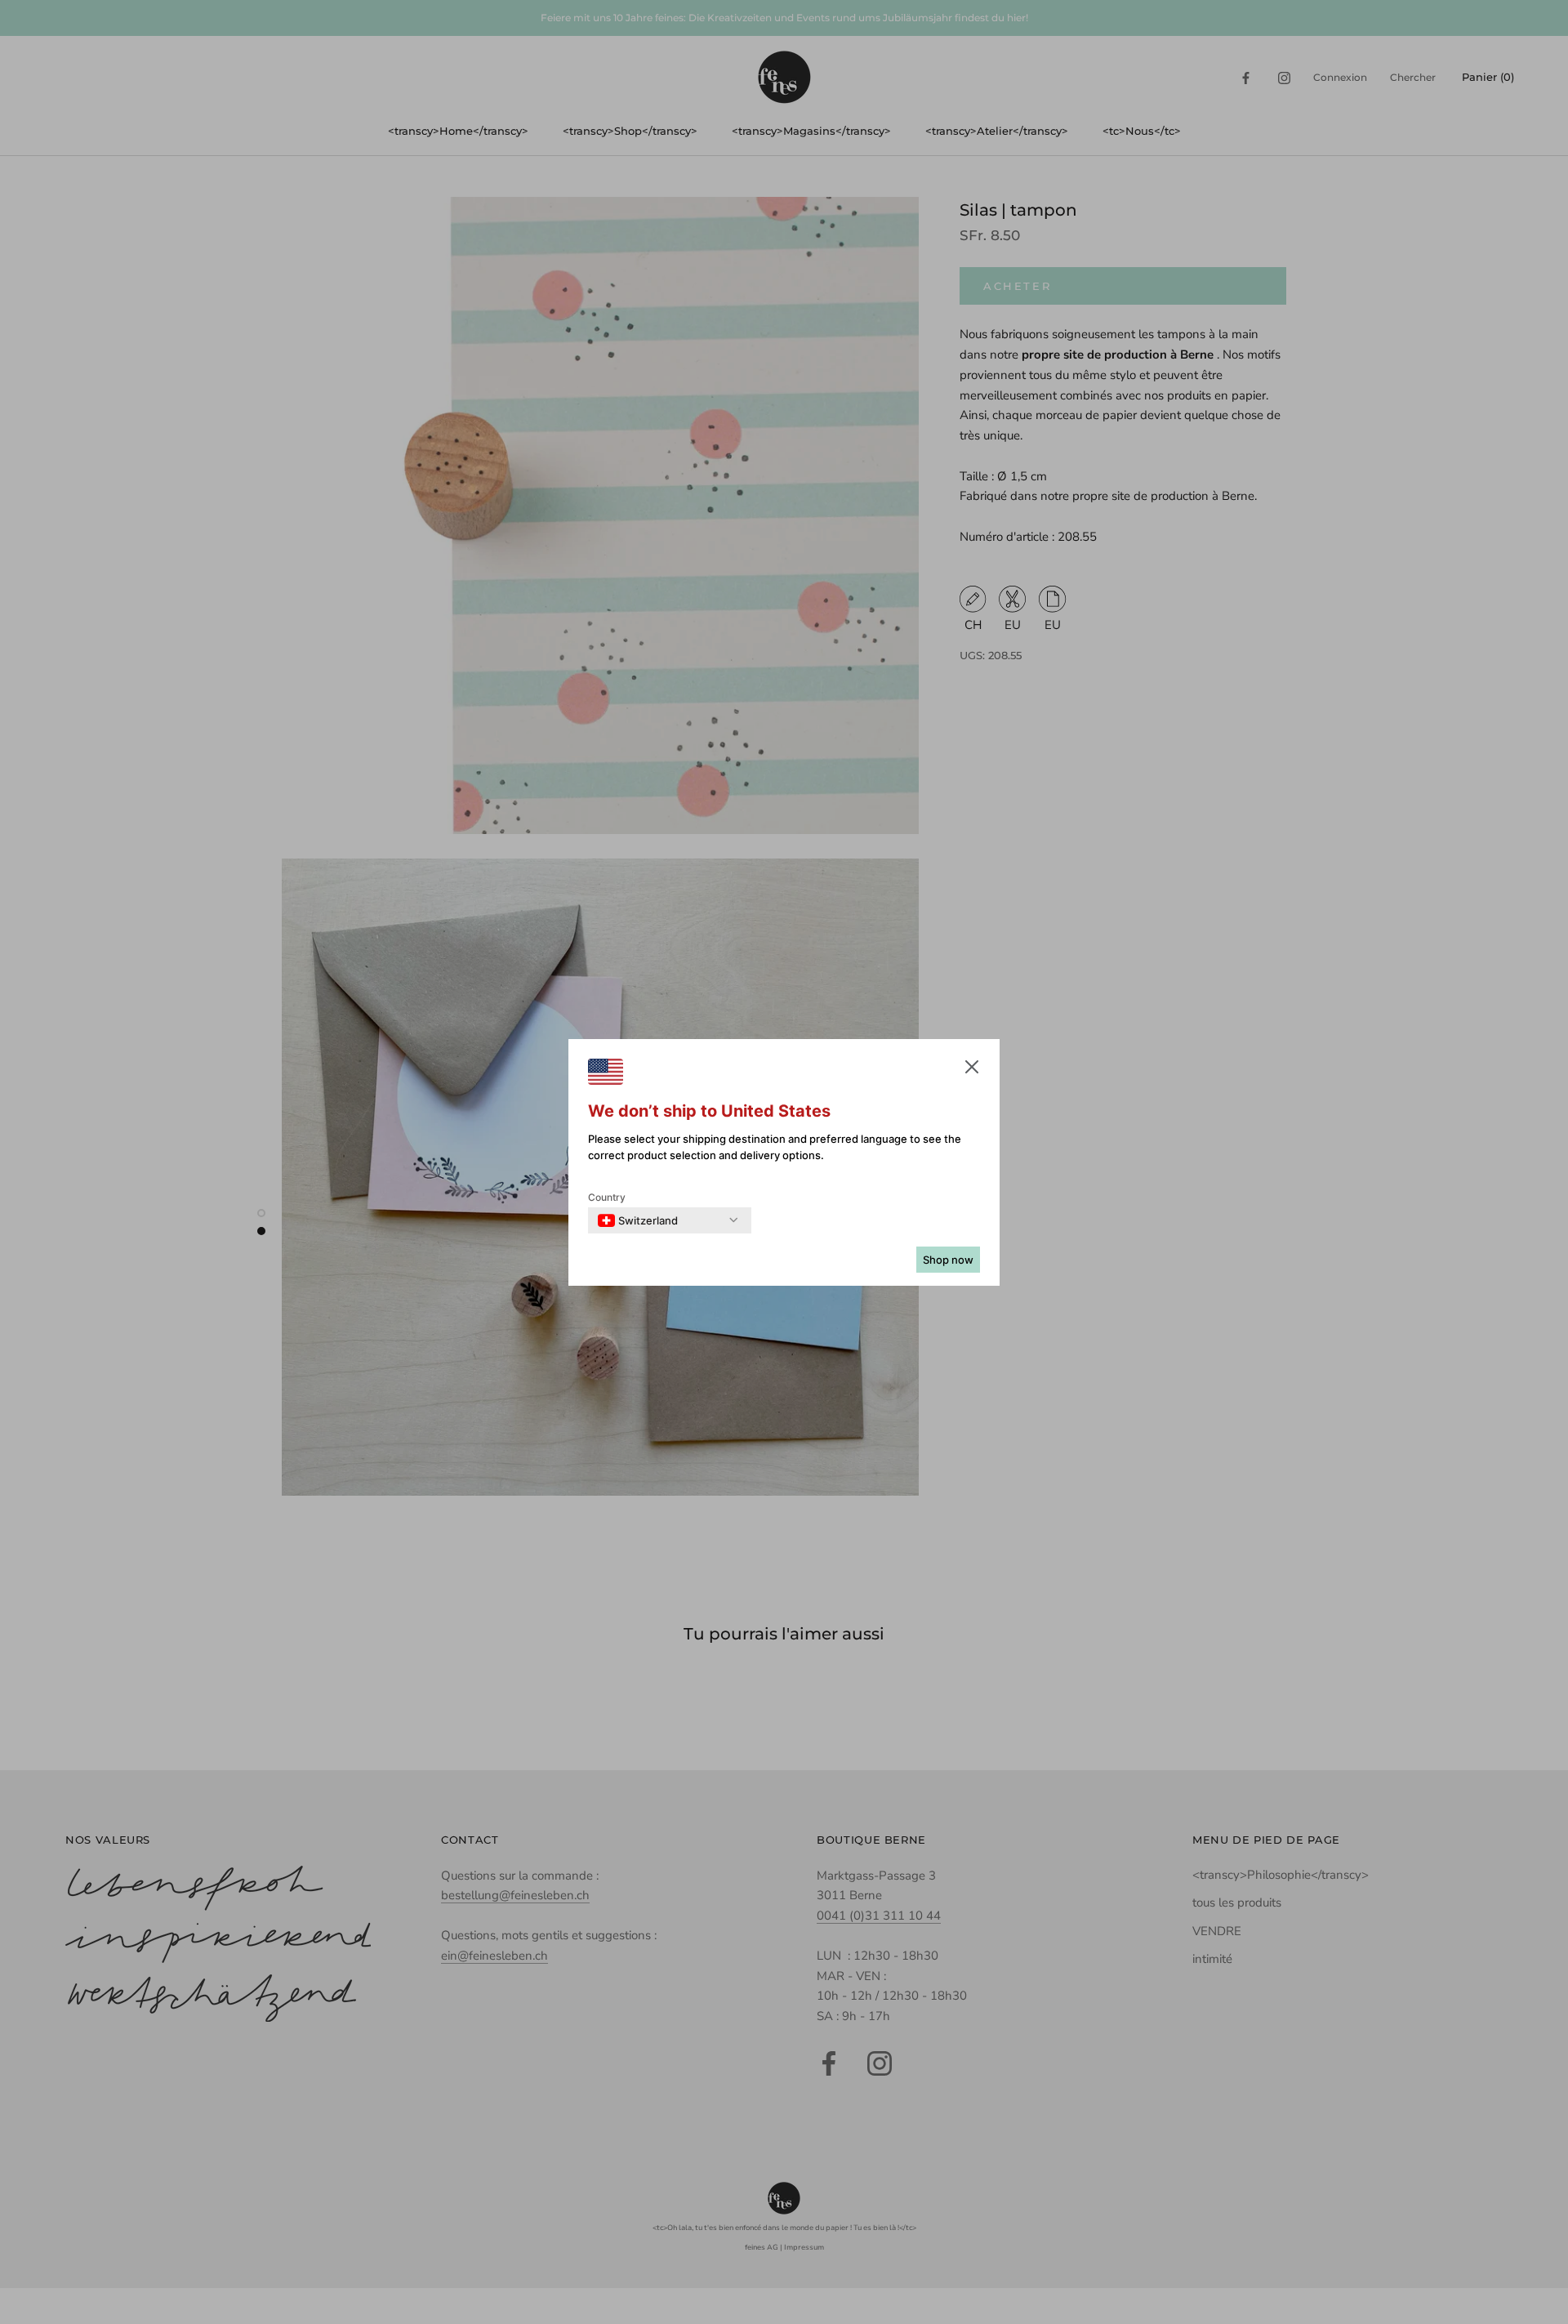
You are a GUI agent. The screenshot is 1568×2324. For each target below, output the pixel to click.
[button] (972, 1070)
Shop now (948, 1260)
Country (607, 1197)
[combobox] (638, 1220)
